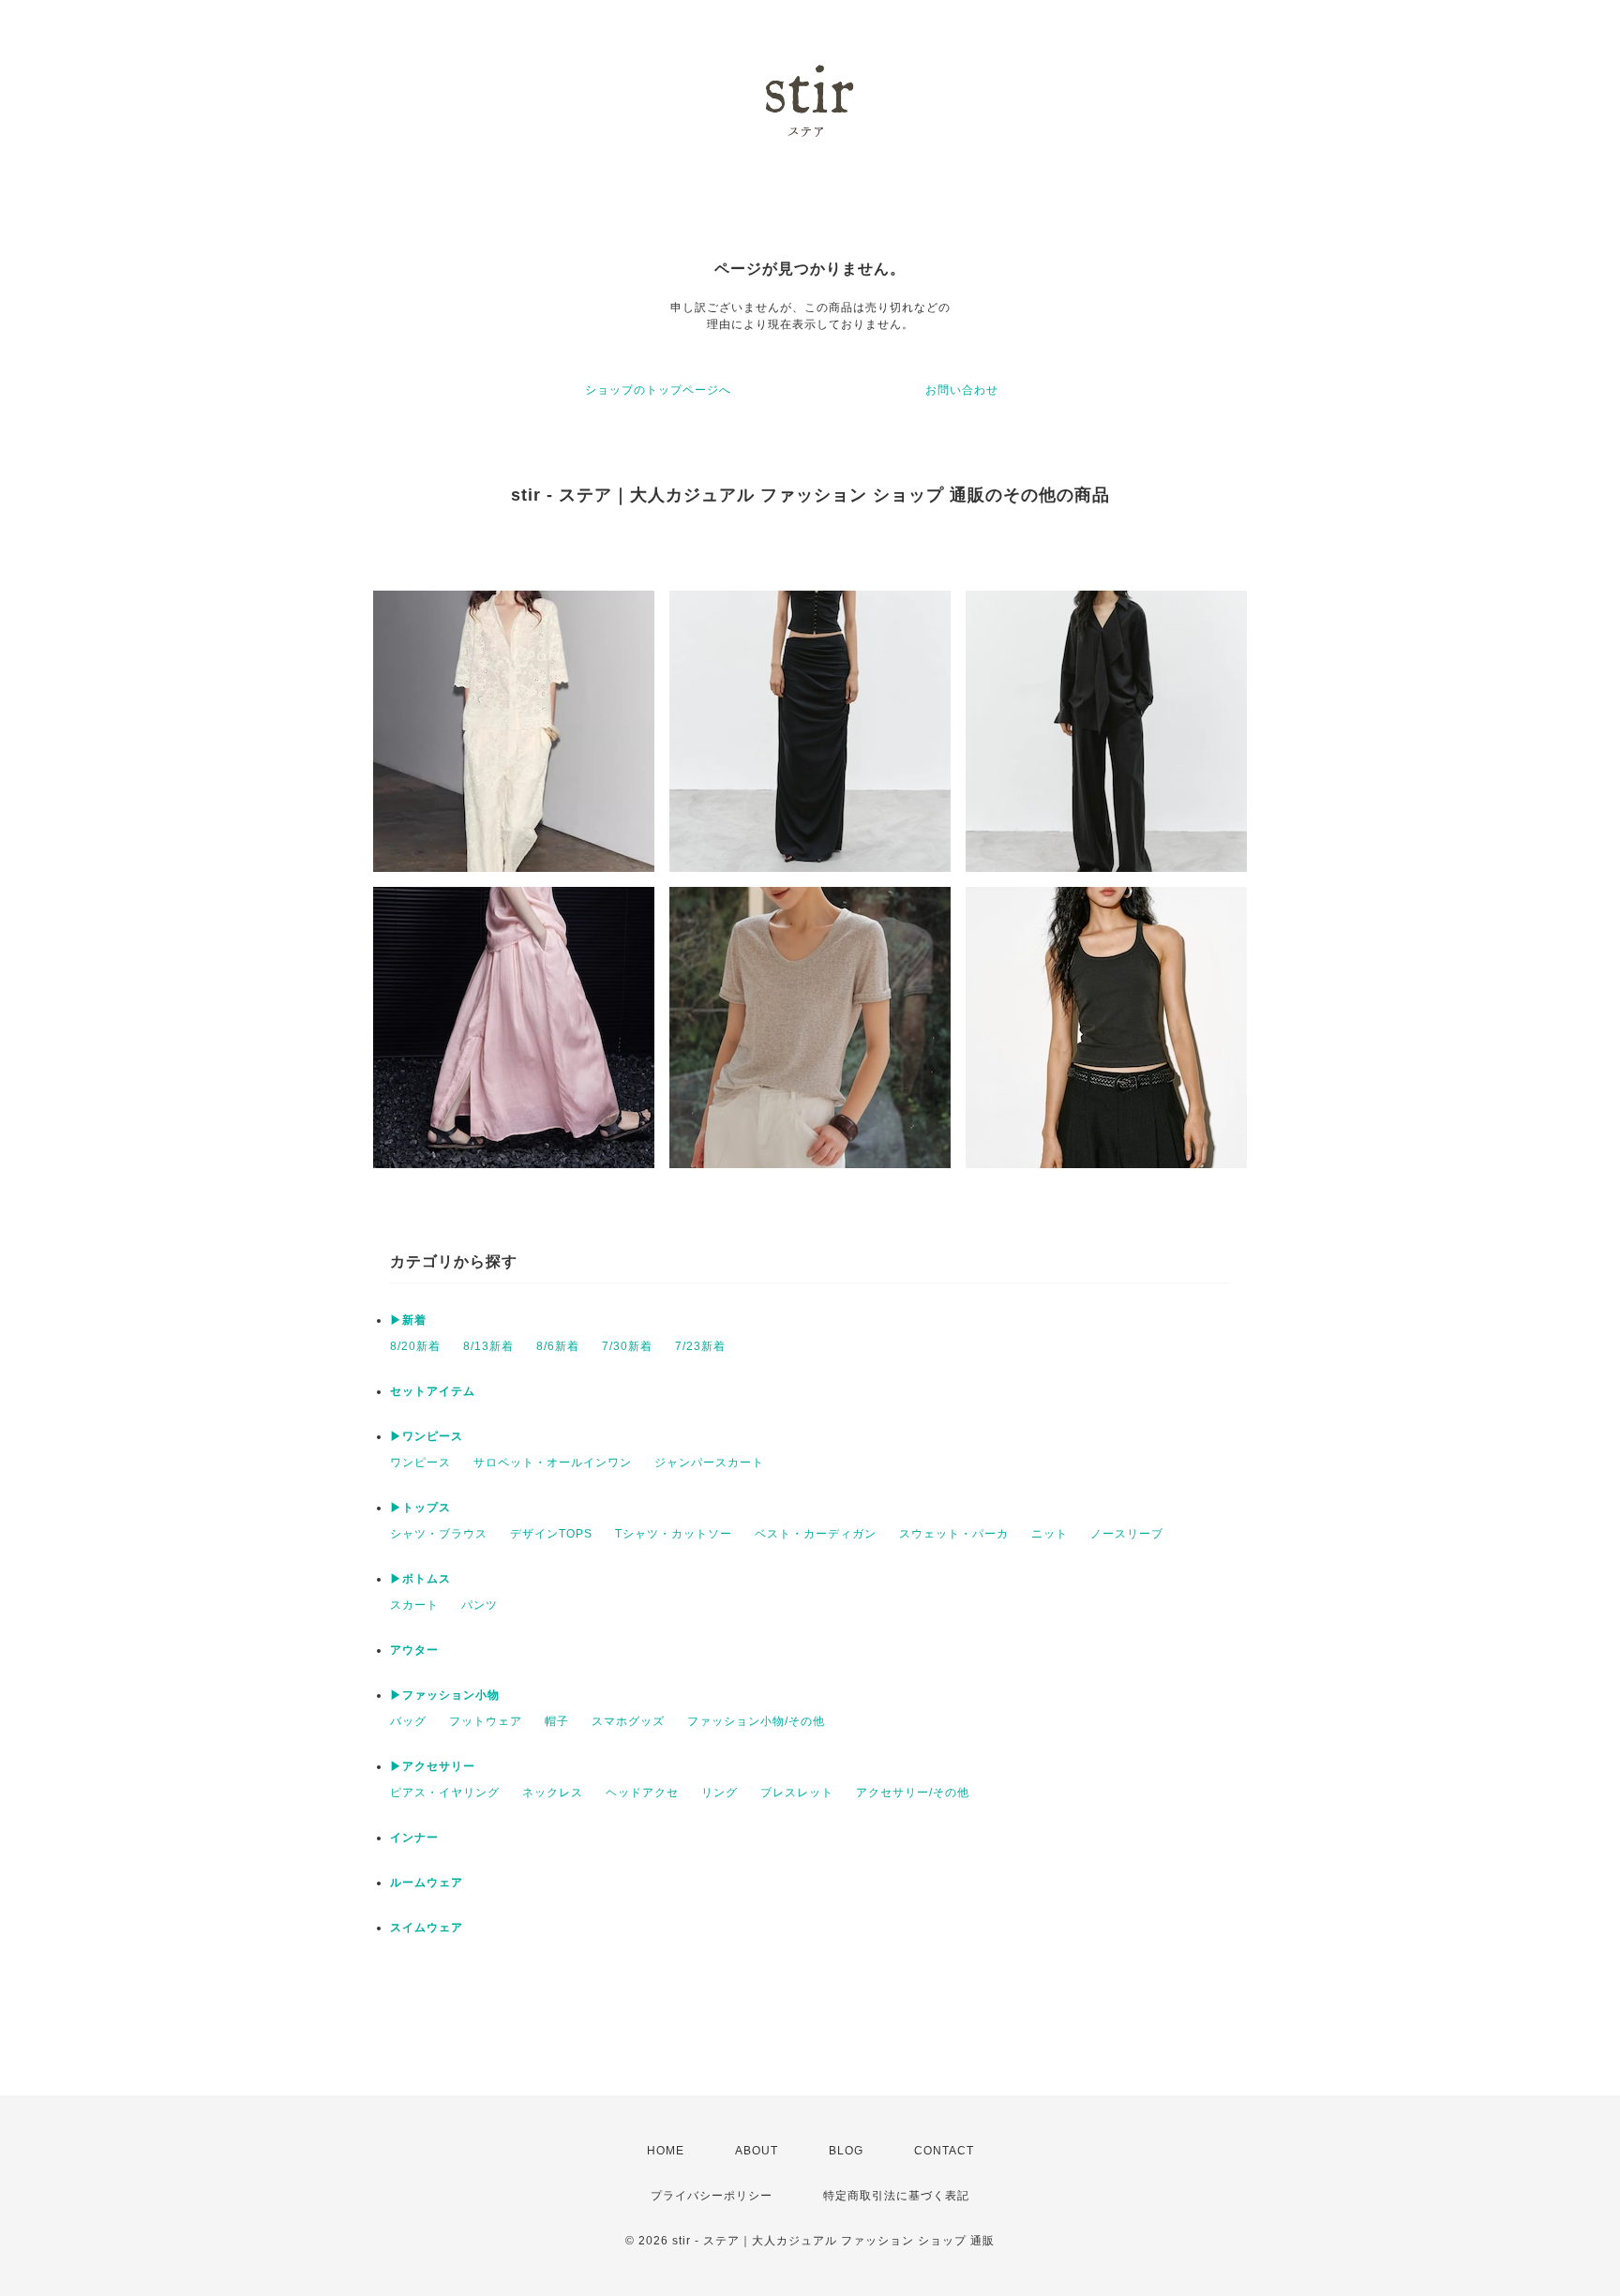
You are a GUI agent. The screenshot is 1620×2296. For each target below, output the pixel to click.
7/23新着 (700, 1346)
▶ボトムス (420, 1579)
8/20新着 (415, 1346)
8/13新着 (488, 1346)
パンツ (480, 1605)
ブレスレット (797, 1793)
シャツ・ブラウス (439, 1534)
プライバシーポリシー (712, 2196)
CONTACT (944, 2151)
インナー (414, 1838)
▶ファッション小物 (445, 1695)
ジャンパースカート (709, 1463)
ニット (1050, 1534)
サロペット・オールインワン (553, 1463)
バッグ (408, 1721)
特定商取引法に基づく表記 (896, 2196)
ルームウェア (427, 1883)
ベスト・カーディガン (816, 1534)
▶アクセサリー (433, 1766)
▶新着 (408, 1320)
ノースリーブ (1127, 1534)
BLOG (846, 2151)
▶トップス (420, 1508)
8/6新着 (558, 1346)
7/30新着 (627, 1346)
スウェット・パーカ (954, 1534)
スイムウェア (427, 1928)
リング (720, 1793)
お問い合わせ (962, 390)
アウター (414, 1650)
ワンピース (420, 1463)
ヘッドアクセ (642, 1793)
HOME (666, 2151)
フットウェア (486, 1721)
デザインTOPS (551, 1534)
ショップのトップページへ (658, 390)
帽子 (557, 1721)
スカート (414, 1605)
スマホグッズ (628, 1721)
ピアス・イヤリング (445, 1793)
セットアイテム (433, 1391)
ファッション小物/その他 (756, 1721)
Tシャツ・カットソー (674, 1534)
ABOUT (757, 2151)
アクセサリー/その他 (913, 1793)
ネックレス (553, 1793)
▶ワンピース (427, 1436)
